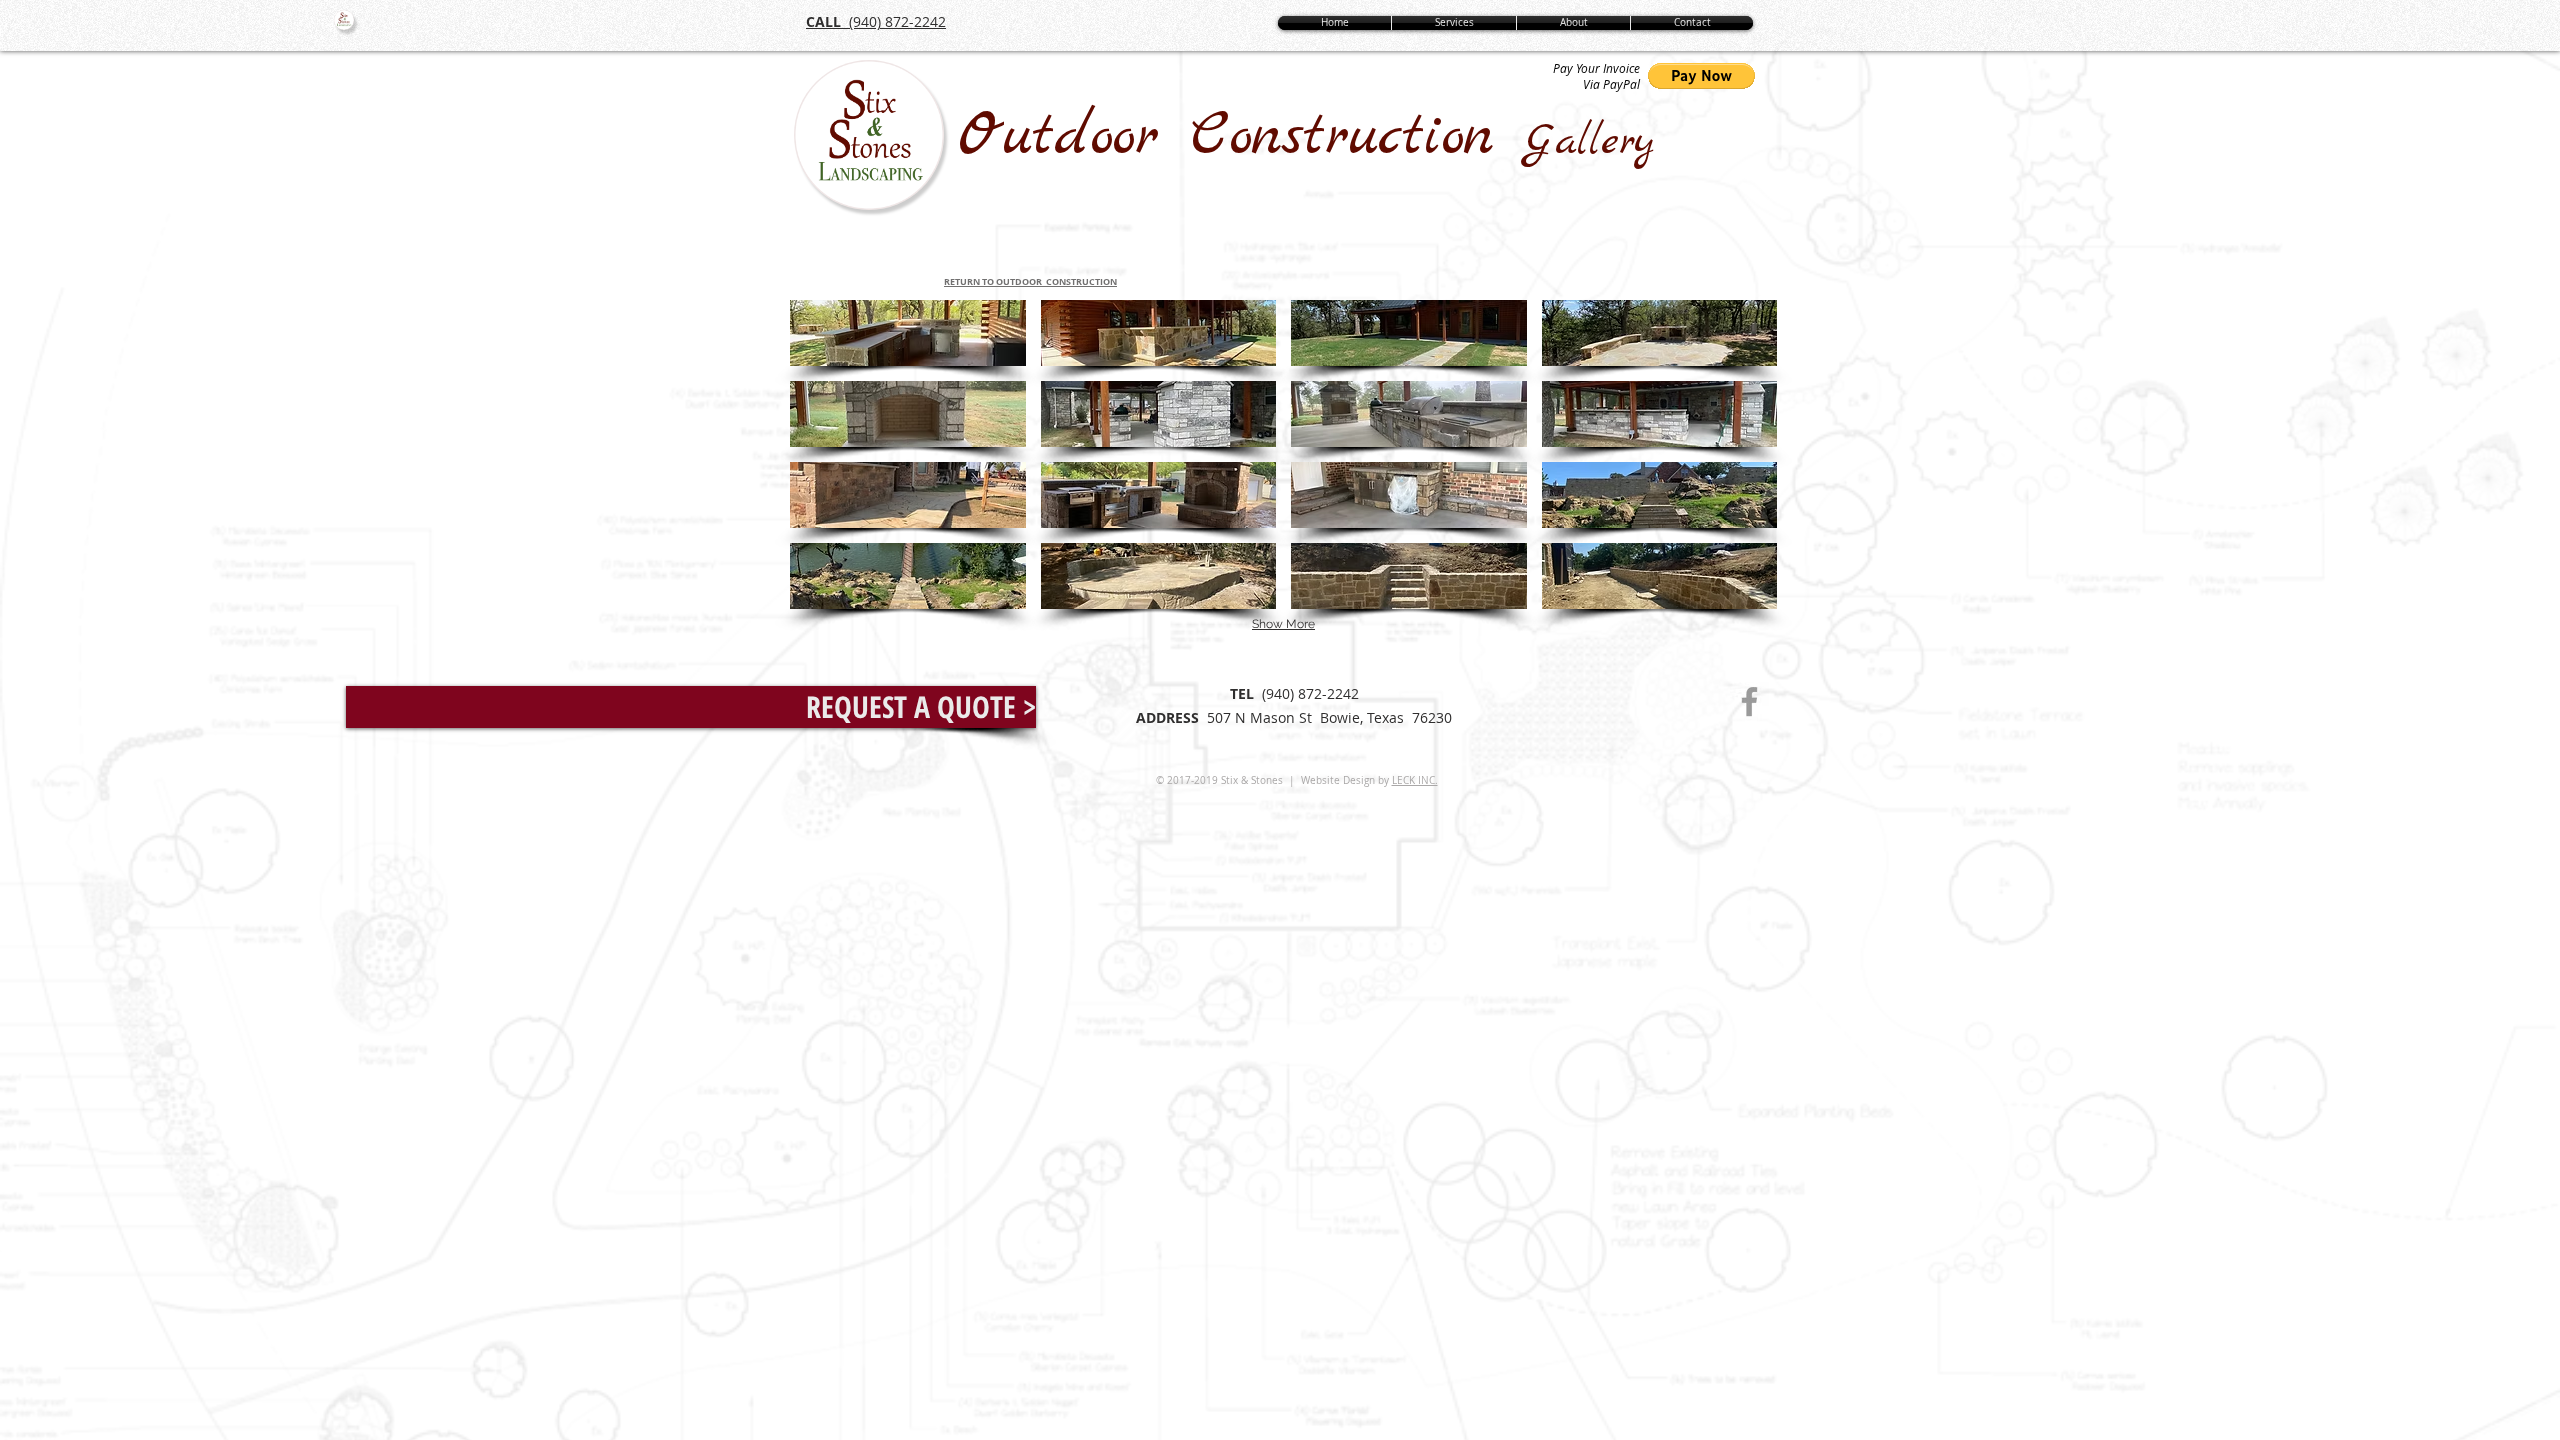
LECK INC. (1415, 780)
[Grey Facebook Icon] (1749, 701)
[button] (908, 333)
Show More (1283, 624)
